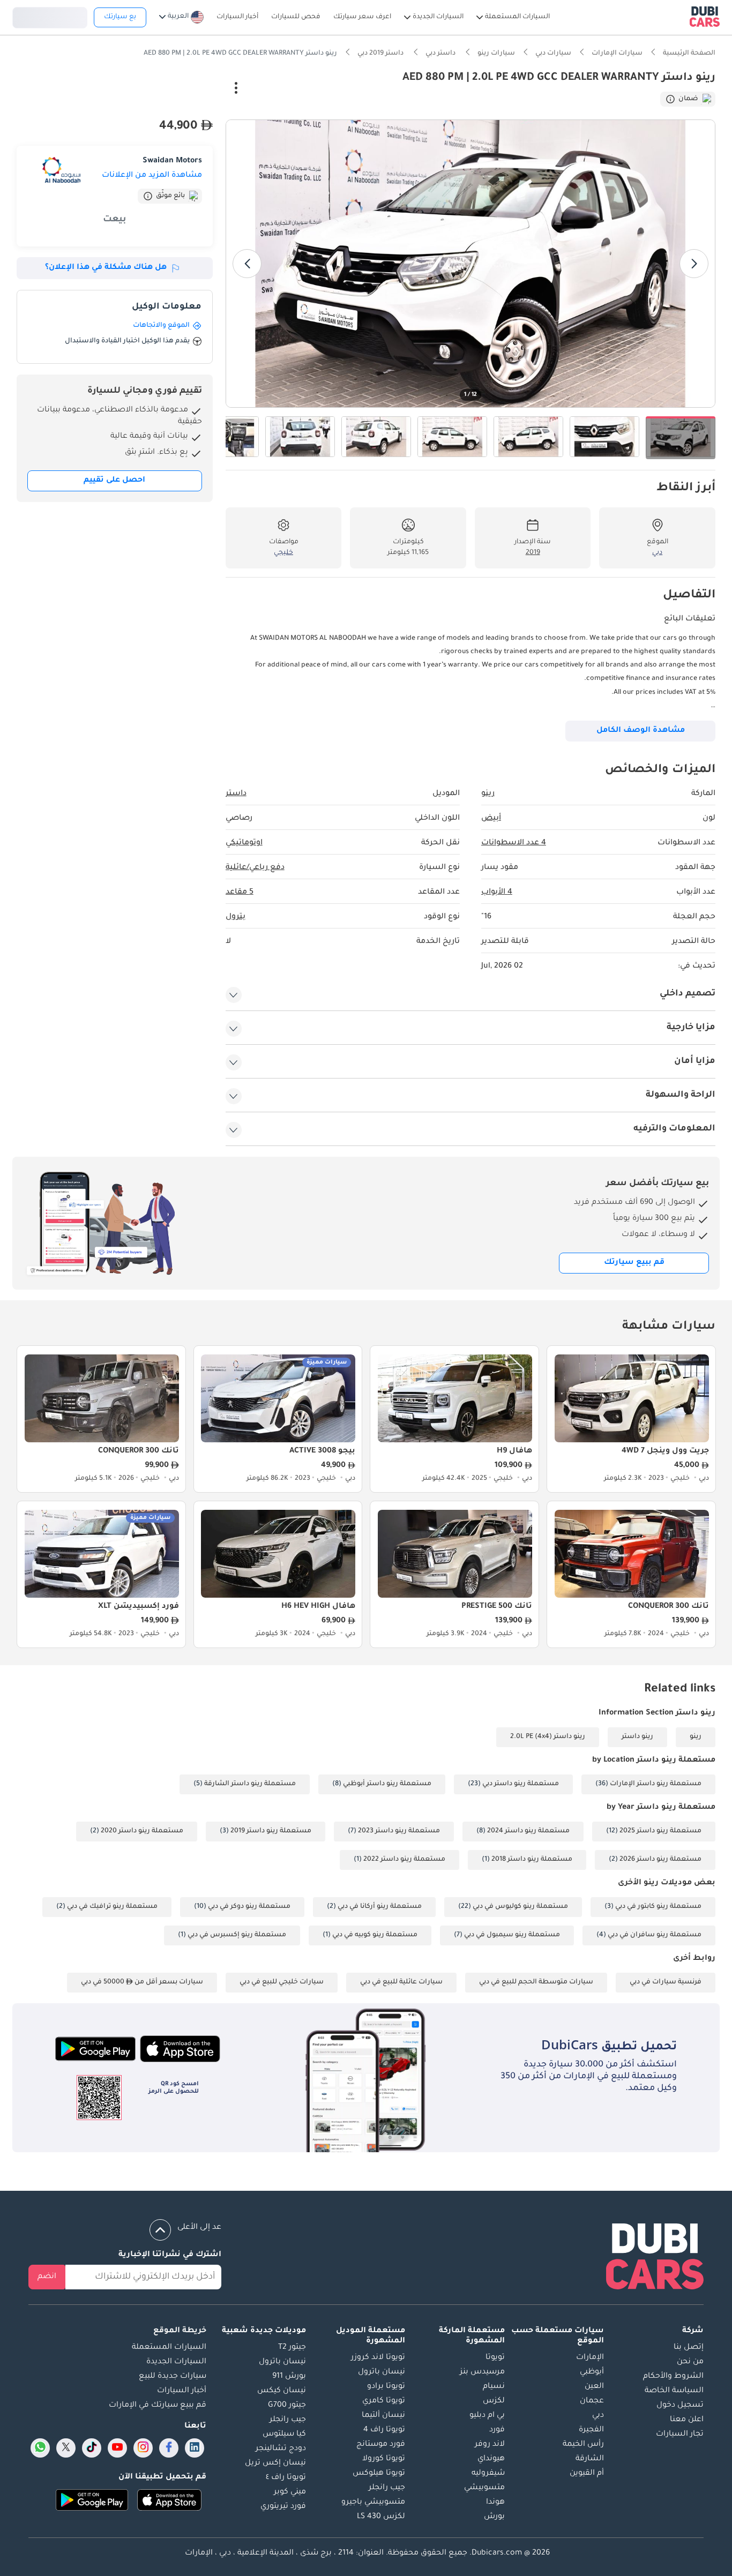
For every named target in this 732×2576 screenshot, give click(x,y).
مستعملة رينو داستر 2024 (528, 1831)
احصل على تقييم (114, 481)
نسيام (494, 2387)
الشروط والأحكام (673, 2377)
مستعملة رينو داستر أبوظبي (387, 1784)
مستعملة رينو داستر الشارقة (250, 1784)
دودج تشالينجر (281, 2449)
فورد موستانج (381, 2445)
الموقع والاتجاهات (161, 326)
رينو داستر (637, 1737)
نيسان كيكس (282, 2391)
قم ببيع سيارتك (634, 1263)
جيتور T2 (292, 2348)
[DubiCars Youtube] (117, 2448)
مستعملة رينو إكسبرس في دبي (237, 1935)
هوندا (495, 2503)
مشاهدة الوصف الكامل (641, 731)
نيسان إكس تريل (275, 2463)
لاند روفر (490, 2445)
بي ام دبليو (487, 2416)
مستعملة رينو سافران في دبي (655, 1935)
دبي (598, 2416)
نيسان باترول (382, 2372)
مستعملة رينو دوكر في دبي (249, 1907)
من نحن (690, 2362)
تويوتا (495, 2358)
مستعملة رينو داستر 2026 (660, 1860)
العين (594, 2387)
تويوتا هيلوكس (379, 2474)
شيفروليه (488, 2474)
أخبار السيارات (182, 2391)
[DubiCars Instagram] (143, 2448)
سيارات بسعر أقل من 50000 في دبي (142, 1982)
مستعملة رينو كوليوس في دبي (520, 1907)
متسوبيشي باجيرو (373, 2503)
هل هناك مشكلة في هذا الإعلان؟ (106, 268)
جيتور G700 (287, 2406)
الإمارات (590, 2358)
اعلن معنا (687, 2420)
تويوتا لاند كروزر (378, 2358)
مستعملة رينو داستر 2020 (142, 1831)
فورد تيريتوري (283, 2507)
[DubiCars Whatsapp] (40, 2448)
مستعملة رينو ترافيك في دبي (112, 1907)
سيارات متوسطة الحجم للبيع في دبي (536, 1982)
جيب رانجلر (387, 2488)
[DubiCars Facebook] (169, 2448)
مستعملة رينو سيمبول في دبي (512, 1935)
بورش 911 (289, 2377)
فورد (497, 2430)
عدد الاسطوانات (514, 843)
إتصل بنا (689, 2348)
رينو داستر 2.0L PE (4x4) (548, 1737)
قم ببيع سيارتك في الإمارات (158, 2406)
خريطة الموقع (180, 2331)
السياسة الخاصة (674, 2391)
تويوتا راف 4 (384, 2430)
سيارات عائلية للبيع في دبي (401, 1982)
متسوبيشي (484, 2488)
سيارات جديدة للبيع (173, 2377)
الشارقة (590, 2459)
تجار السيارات (680, 2435)
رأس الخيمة (583, 2445)
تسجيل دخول (50, 16)
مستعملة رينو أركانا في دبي (380, 1907)
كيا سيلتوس (284, 2435)
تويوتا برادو (386, 2387)
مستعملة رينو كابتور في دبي (658, 1907)
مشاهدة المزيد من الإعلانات (152, 176)
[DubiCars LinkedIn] (195, 2448)
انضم (47, 2277)
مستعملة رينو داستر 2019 (271, 1831)
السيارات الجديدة (176, 2362)
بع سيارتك (120, 17)
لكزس (494, 2401)
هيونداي (491, 2459)
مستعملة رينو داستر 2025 (660, 1831)
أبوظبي (592, 2372)
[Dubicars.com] (655, 2259)
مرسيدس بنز (482, 2372)
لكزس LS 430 (381, 2517)
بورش (494, 2517)
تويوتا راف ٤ (286, 2478)
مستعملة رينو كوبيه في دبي (375, 1935)
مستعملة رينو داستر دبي (521, 1784)
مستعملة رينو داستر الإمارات (656, 1784)
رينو (696, 1737)
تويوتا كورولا (384, 2459)
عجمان (592, 2401)
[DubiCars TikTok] (92, 2448)
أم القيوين (587, 2474)
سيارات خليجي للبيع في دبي (282, 1982)
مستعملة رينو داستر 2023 (399, 1831)
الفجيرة (591, 2430)
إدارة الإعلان (188, 89)
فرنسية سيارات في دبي (666, 1982)
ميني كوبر (290, 2492)
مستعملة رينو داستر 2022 (404, 1860)
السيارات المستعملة (169, 2348)
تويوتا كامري (384, 2401)
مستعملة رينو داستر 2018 (532, 1860)
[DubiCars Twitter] (66, 2448)
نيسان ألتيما (383, 2416)
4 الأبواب (497, 893)
